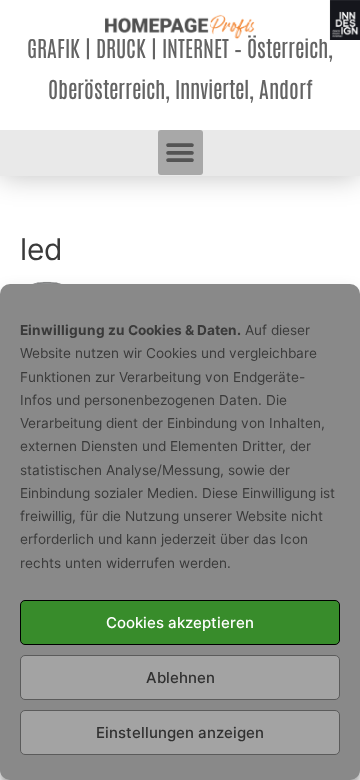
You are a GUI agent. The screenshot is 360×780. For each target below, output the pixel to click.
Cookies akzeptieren (180, 622)
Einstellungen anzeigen (180, 732)
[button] (180, 152)
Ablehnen (180, 677)
